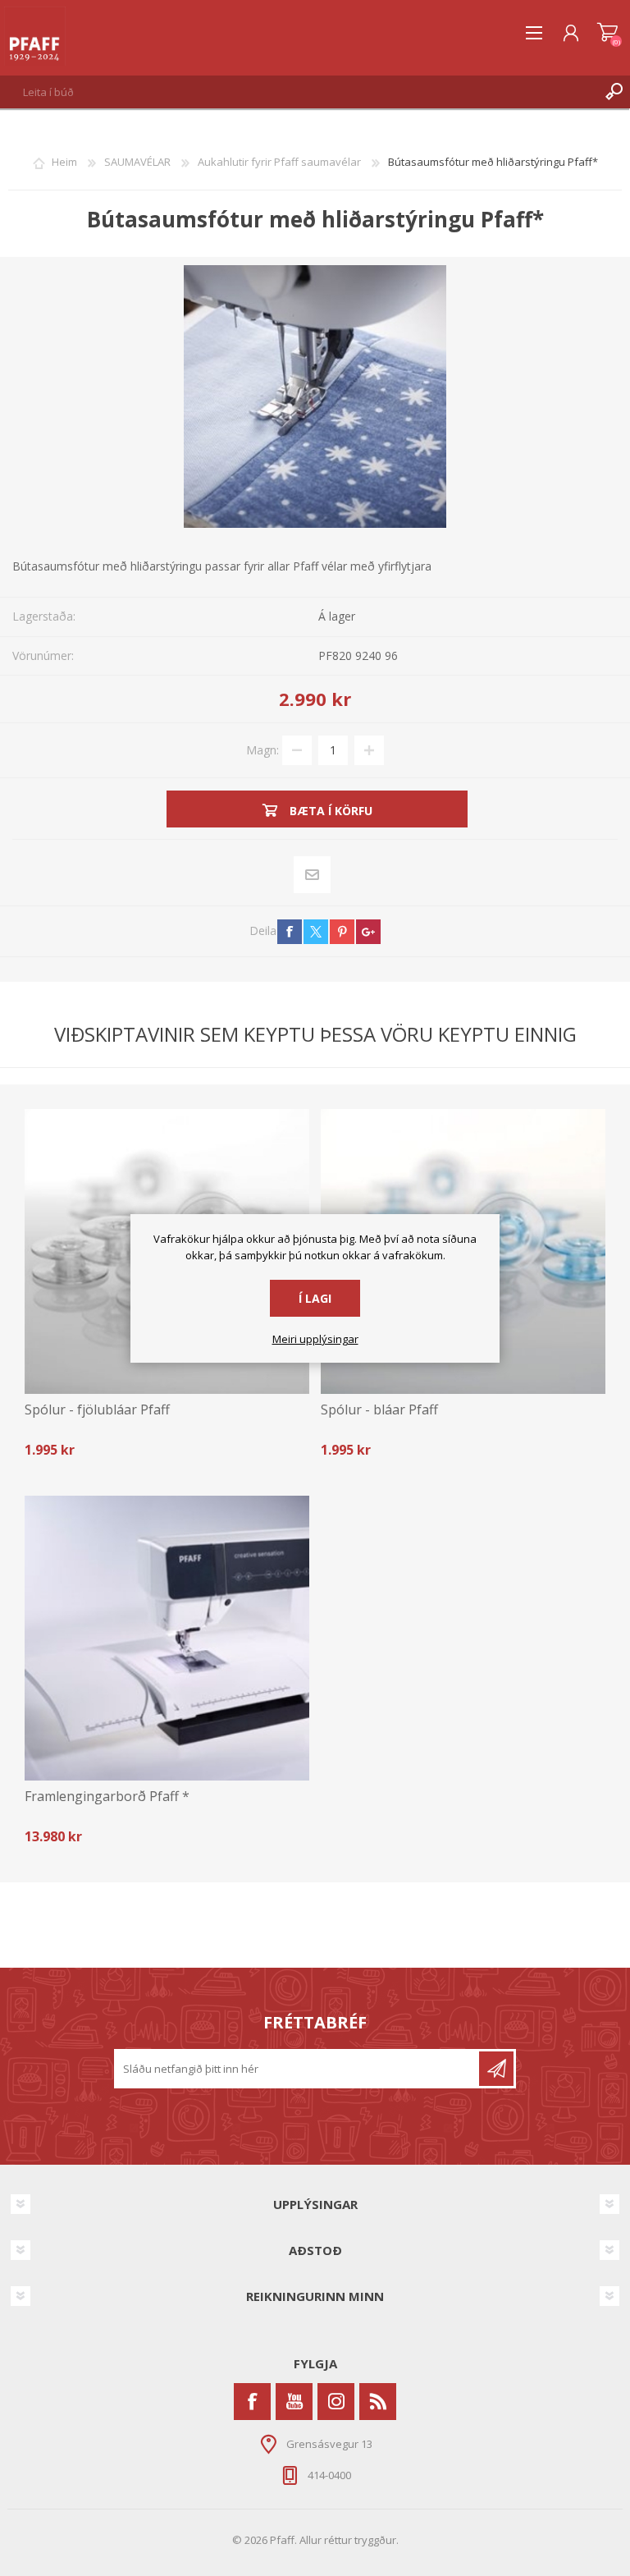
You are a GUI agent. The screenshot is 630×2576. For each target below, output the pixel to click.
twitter (316, 932)
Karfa (607, 33)
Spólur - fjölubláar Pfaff (97, 1410)
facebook (290, 932)
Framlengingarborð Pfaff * (107, 1797)
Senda (496, 2069)
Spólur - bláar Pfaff (379, 1410)
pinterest (342, 932)
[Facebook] (252, 2402)
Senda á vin (313, 874)
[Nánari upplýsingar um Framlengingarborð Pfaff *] (167, 1638)
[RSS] (378, 2402)
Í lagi (315, 1298)
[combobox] (299, 92)
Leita (614, 92)
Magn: (262, 749)
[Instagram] (336, 2402)
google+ (368, 932)
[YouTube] (294, 2402)
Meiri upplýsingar (315, 1340)
